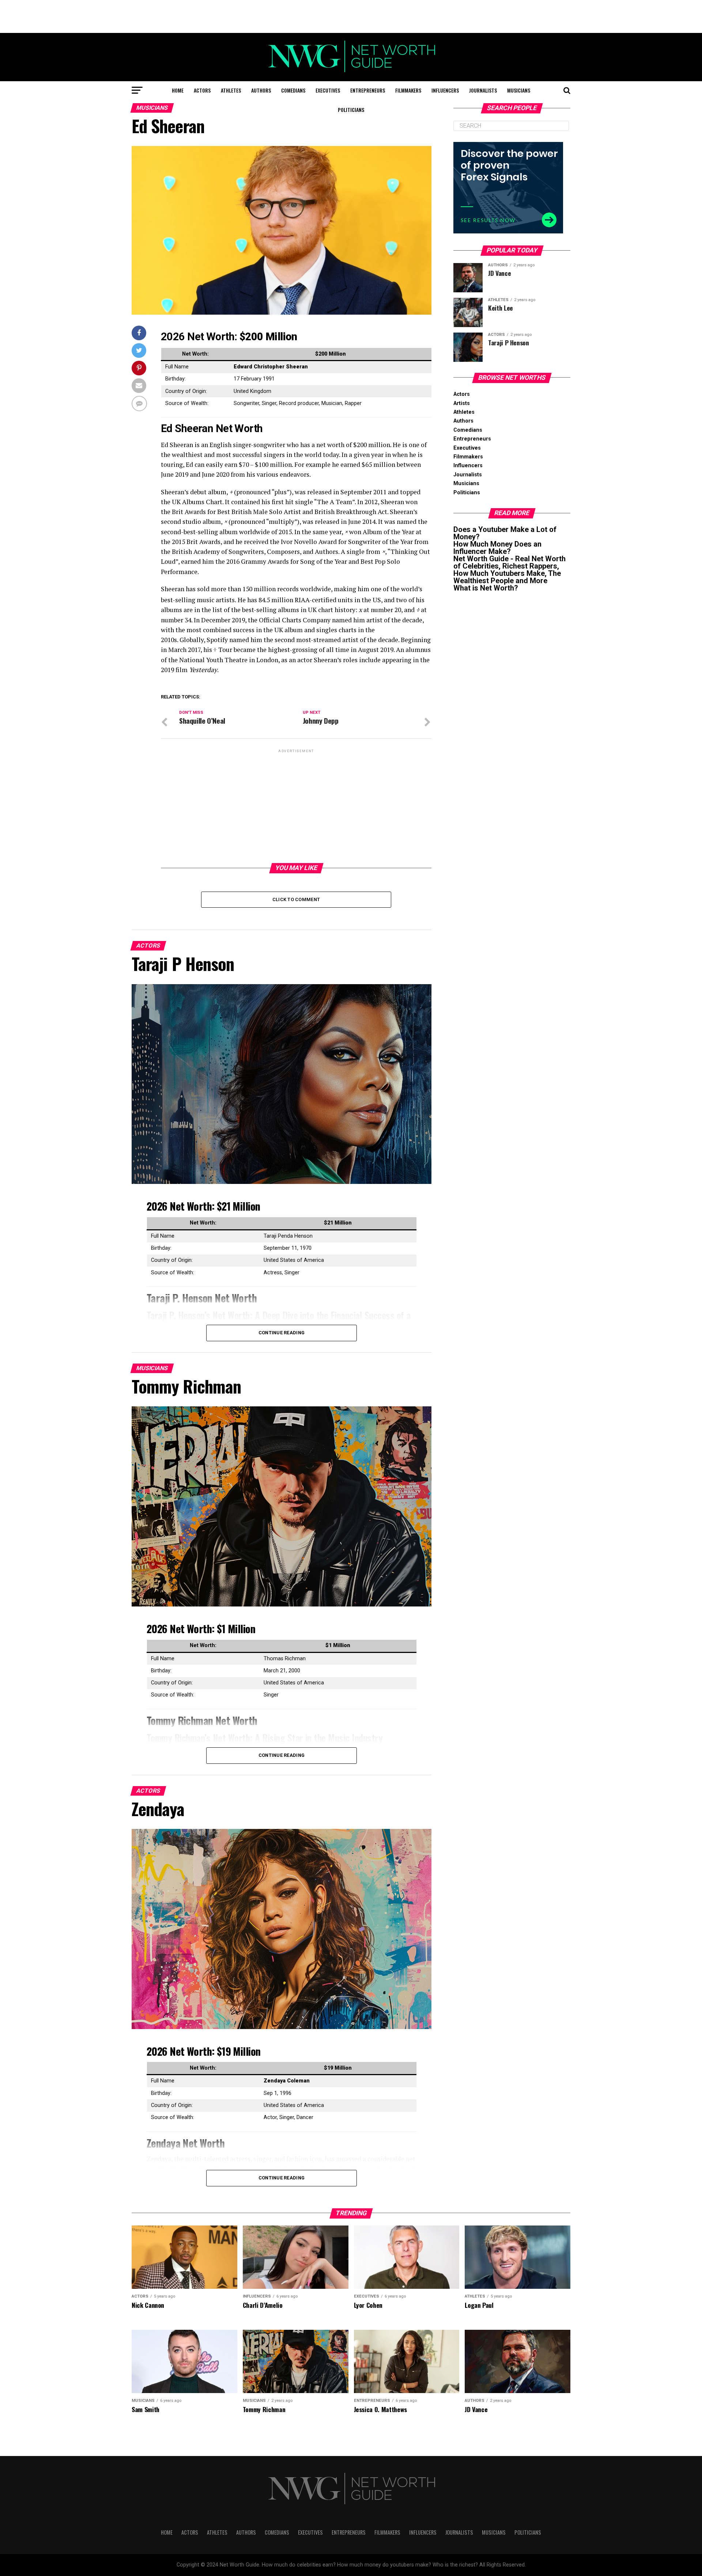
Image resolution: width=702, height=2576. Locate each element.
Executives (328, 90)
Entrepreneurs (368, 90)
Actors (202, 90)
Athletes (231, 90)
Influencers (445, 90)
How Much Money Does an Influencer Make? (497, 548)
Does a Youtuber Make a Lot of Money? (505, 533)
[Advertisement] (351, 16)
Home (178, 90)
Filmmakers (408, 90)
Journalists (483, 90)
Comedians (293, 90)
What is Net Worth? (486, 588)
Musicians (519, 90)
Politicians (351, 110)
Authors (261, 90)
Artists (462, 403)
